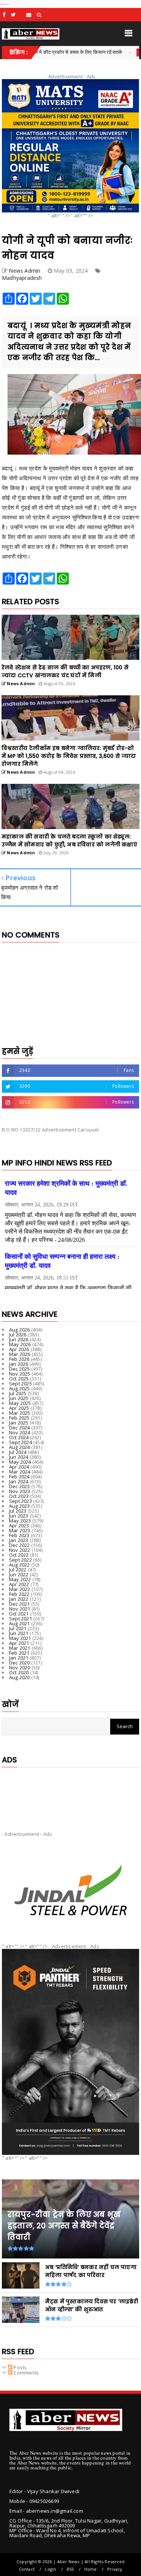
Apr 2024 (19, 1467)
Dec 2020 (20, 1663)
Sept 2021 (20, 1619)
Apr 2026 (19, 1349)
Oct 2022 (19, 1555)
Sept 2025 (20, 1383)
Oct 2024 (19, 1437)
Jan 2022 (19, 1599)
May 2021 (20, 1638)
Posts (20, 2367)
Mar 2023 (20, 1530)
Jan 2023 (19, 1540)
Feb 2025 (19, 1418)
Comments (26, 2373)
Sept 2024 (20, 1442)
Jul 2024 (18, 1452)
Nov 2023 (20, 1491)
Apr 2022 (19, 1584)
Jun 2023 (19, 1516)
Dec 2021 (20, 1604)
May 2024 (20, 1462)
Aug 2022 (20, 1565)
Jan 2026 (19, 1364)
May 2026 (20, 1344)
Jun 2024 (19, 1457)
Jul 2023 (18, 1511)
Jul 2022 (18, 1570)
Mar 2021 (20, 1648)
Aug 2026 (20, 1330)
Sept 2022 (20, 1560)
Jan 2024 (19, 1481)
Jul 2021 (18, 1628)
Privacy (115, 2569)
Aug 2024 (20, 1447)
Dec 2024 (20, 1428)
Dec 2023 (20, 1486)
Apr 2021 (19, 1643)
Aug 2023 (20, 1506)
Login (50, 2569)
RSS (70, 2569)
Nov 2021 (20, 1609)
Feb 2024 (19, 1477)
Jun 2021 (19, 1633)
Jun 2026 (19, 1339)
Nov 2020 (20, 1667)
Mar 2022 (20, 1589)
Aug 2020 (20, 1677)
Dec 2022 (20, 1545)
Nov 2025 (20, 1374)
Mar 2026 (20, 1354)
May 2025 (20, 1403)
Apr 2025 (19, 1408)
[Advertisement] (70, 1793)
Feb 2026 (19, 1359)
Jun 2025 (19, 1398)
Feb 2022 (19, 1594)
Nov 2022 (20, 1550)
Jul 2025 (18, 1393)
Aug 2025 (20, 1388)
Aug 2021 (20, 1623)
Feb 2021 (19, 1653)
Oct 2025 (19, 1379)
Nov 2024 (20, 1432)
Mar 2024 (20, 1472)
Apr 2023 (19, 1525)
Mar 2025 (20, 1413)
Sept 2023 (20, 1501)
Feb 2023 (19, 1535)
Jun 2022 (19, 1574)
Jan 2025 (19, 1423)
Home (91, 2569)
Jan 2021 (19, 1658)
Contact (27, 2569)
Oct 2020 (19, 1672)
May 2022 (20, 1579)
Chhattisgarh (120, 52)
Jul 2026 (18, 1335)
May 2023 (20, 1521)
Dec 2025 (20, 1369)
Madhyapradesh (22, 278)
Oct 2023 (19, 1496)
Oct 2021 (19, 1614)
